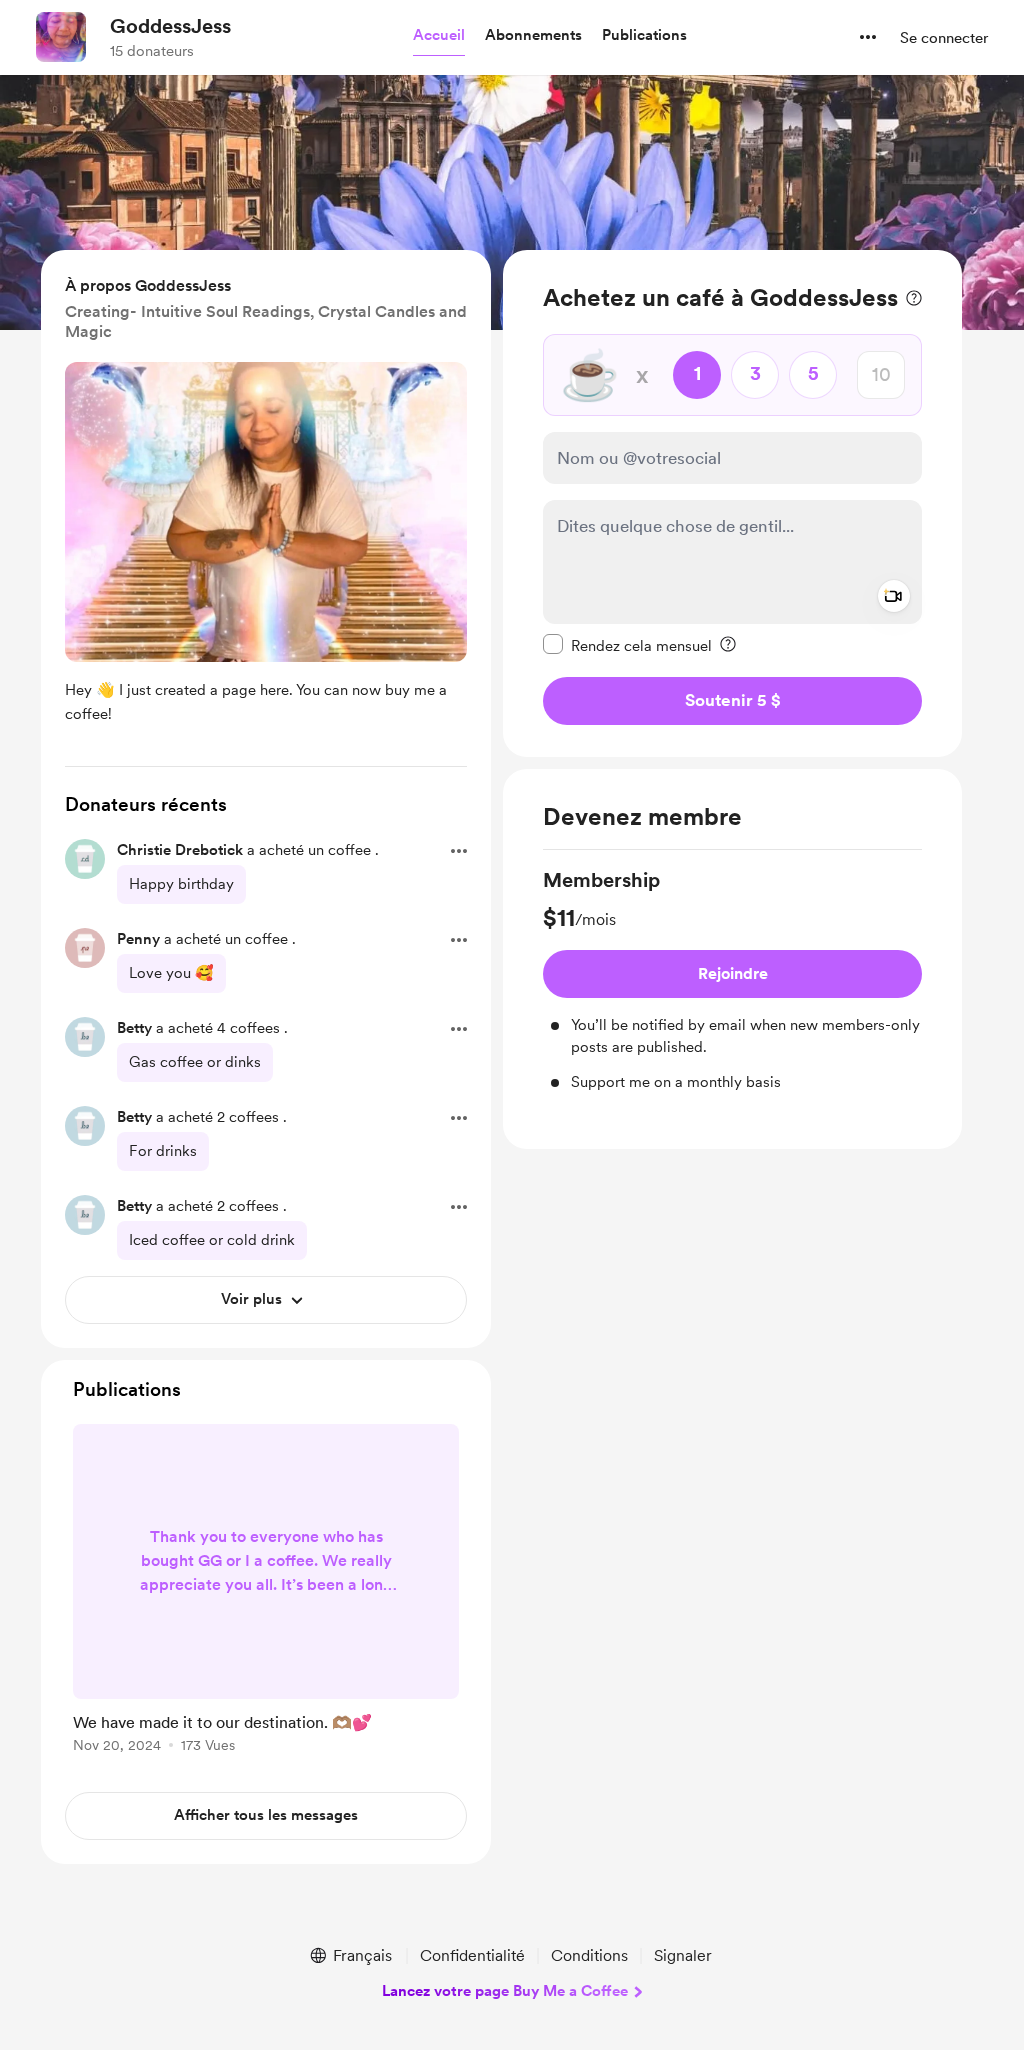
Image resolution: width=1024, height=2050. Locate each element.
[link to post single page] (266, 1592)
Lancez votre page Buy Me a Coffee (505, 1991)
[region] (732, 503)
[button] (439, 36)
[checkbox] (627, 645)
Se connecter (944, 38)
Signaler (683, 1955)
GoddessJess (170, 26)
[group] (732, 980)
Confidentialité (472, 1955)
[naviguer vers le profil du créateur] (61, 37)
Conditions (589, 1955)
